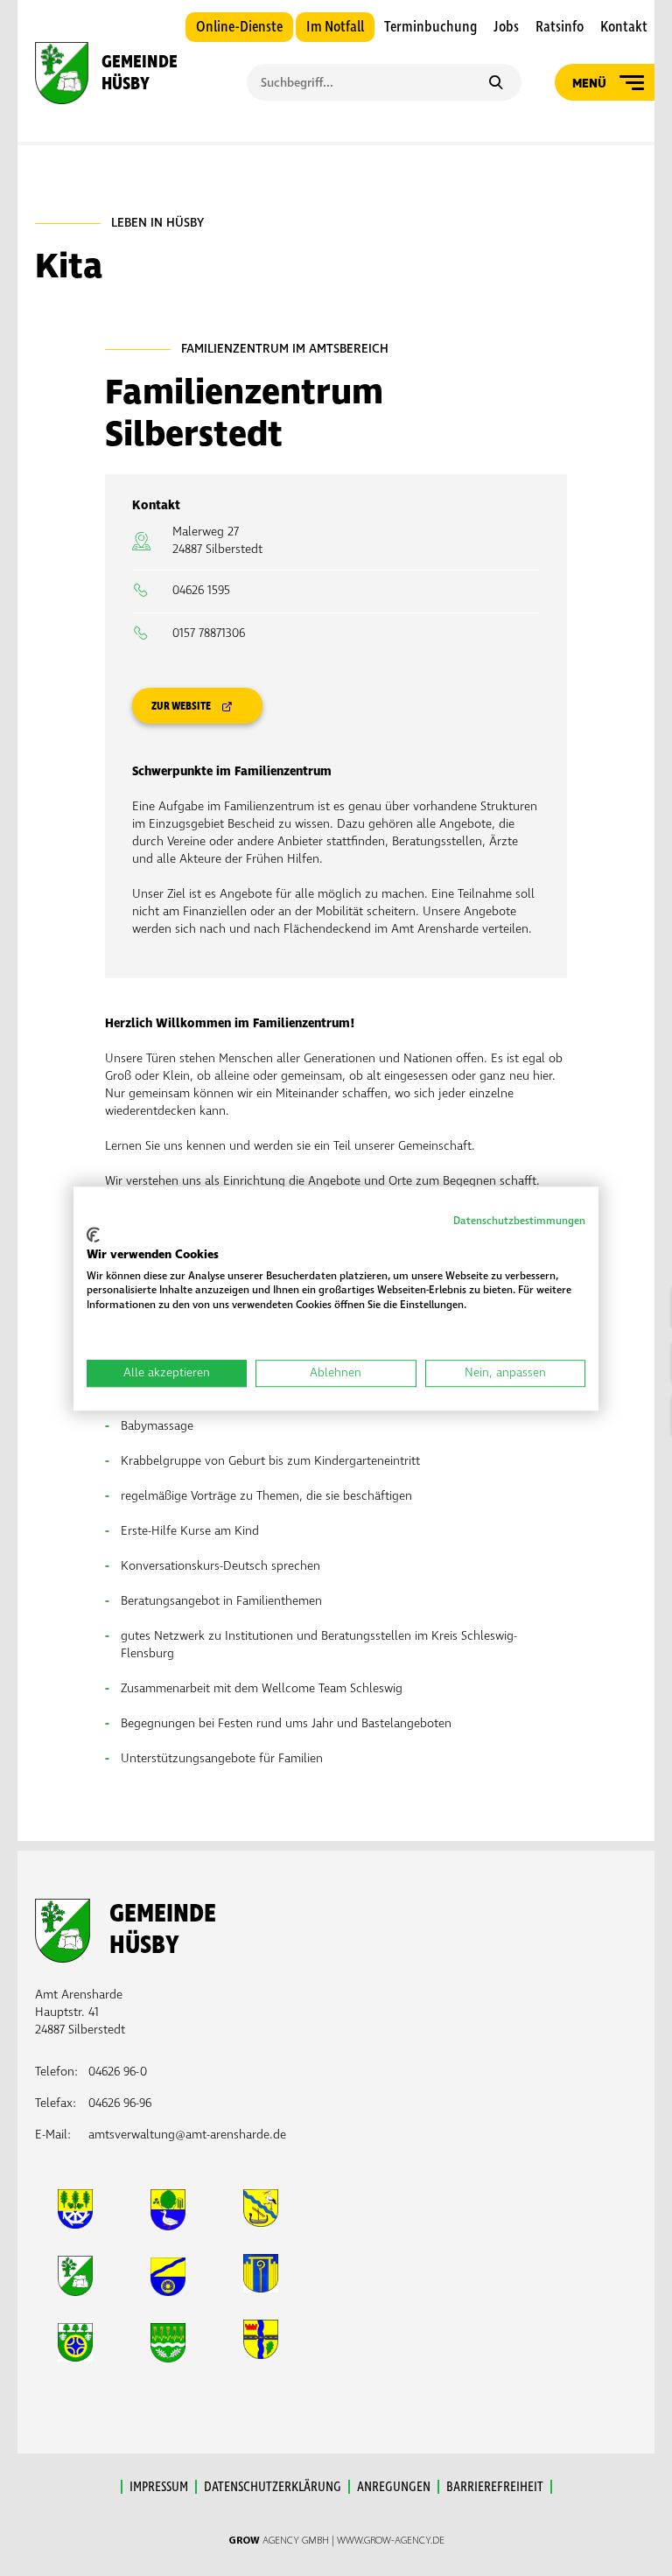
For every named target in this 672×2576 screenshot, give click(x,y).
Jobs (506, 27)
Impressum (159, 2487)
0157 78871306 (209, 633)
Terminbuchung (430, 27)
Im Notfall (335, 27)
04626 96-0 (118, 2072)
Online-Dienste (239, 27)
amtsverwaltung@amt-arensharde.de (187, 2135)
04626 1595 (201, 590)
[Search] (496, 84)
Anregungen (394, 2487)
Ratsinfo (560, 27)
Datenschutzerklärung (273, 2487)
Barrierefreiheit (495, 2487)
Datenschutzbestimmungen (519, 1221)
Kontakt (624, 27)
